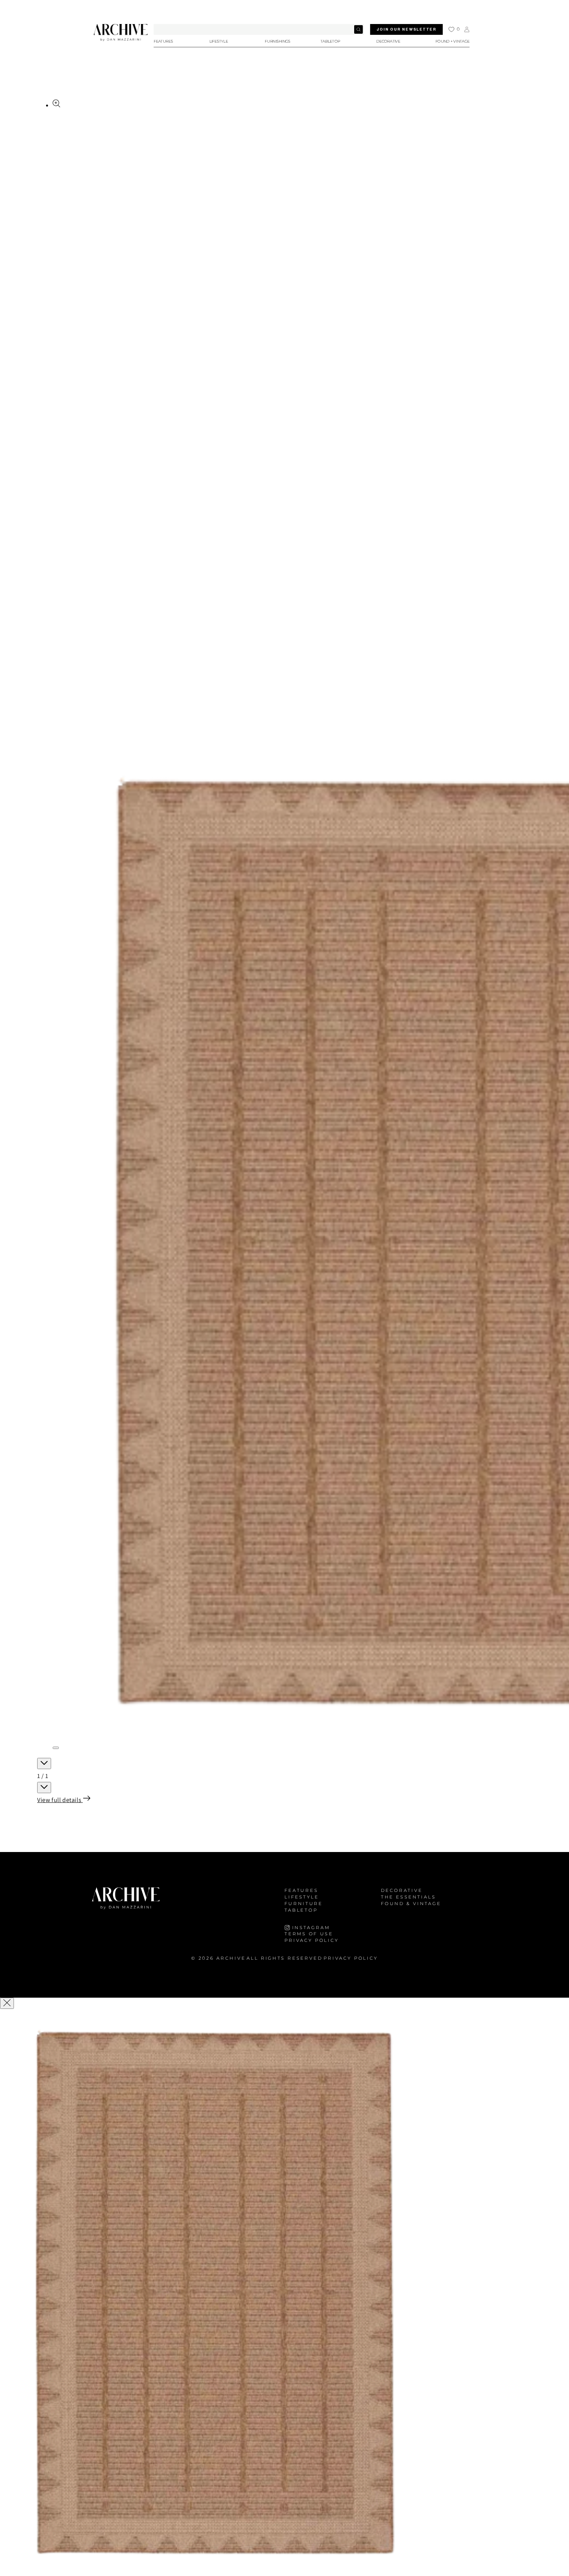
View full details (60, 1800)
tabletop (301, 1910)
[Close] (7, 2003)
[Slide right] (44, 1788)
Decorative (402, 1891)
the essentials (408, 1897)
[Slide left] (44, 1763)
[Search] (358, 29)
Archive (231, 1958)
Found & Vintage (411, 1903)
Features (301, 1891)
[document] (284, 2293)
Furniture (304, 1903)
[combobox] (259, 29)
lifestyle (302, 1897)
